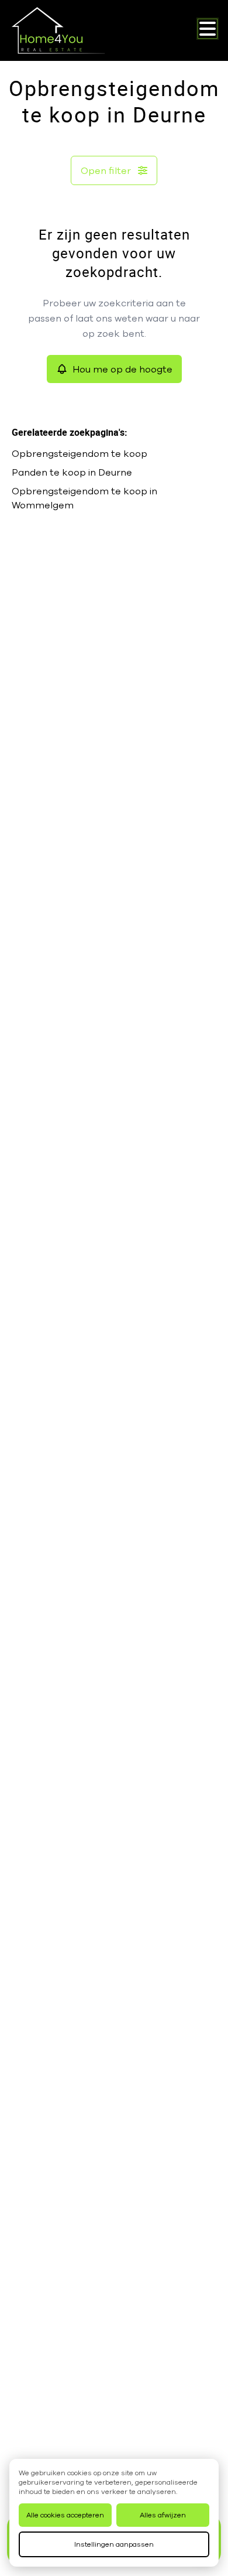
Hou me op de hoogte (122, 369)
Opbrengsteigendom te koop (80, 453)
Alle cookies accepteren (65, 2515)
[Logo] (58, 30)
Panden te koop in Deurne (72, 472)
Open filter (106, 170)
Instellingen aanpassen (114, 2544)
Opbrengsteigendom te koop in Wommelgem (84, 498)
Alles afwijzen (163, 2515)
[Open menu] (208, 29)
